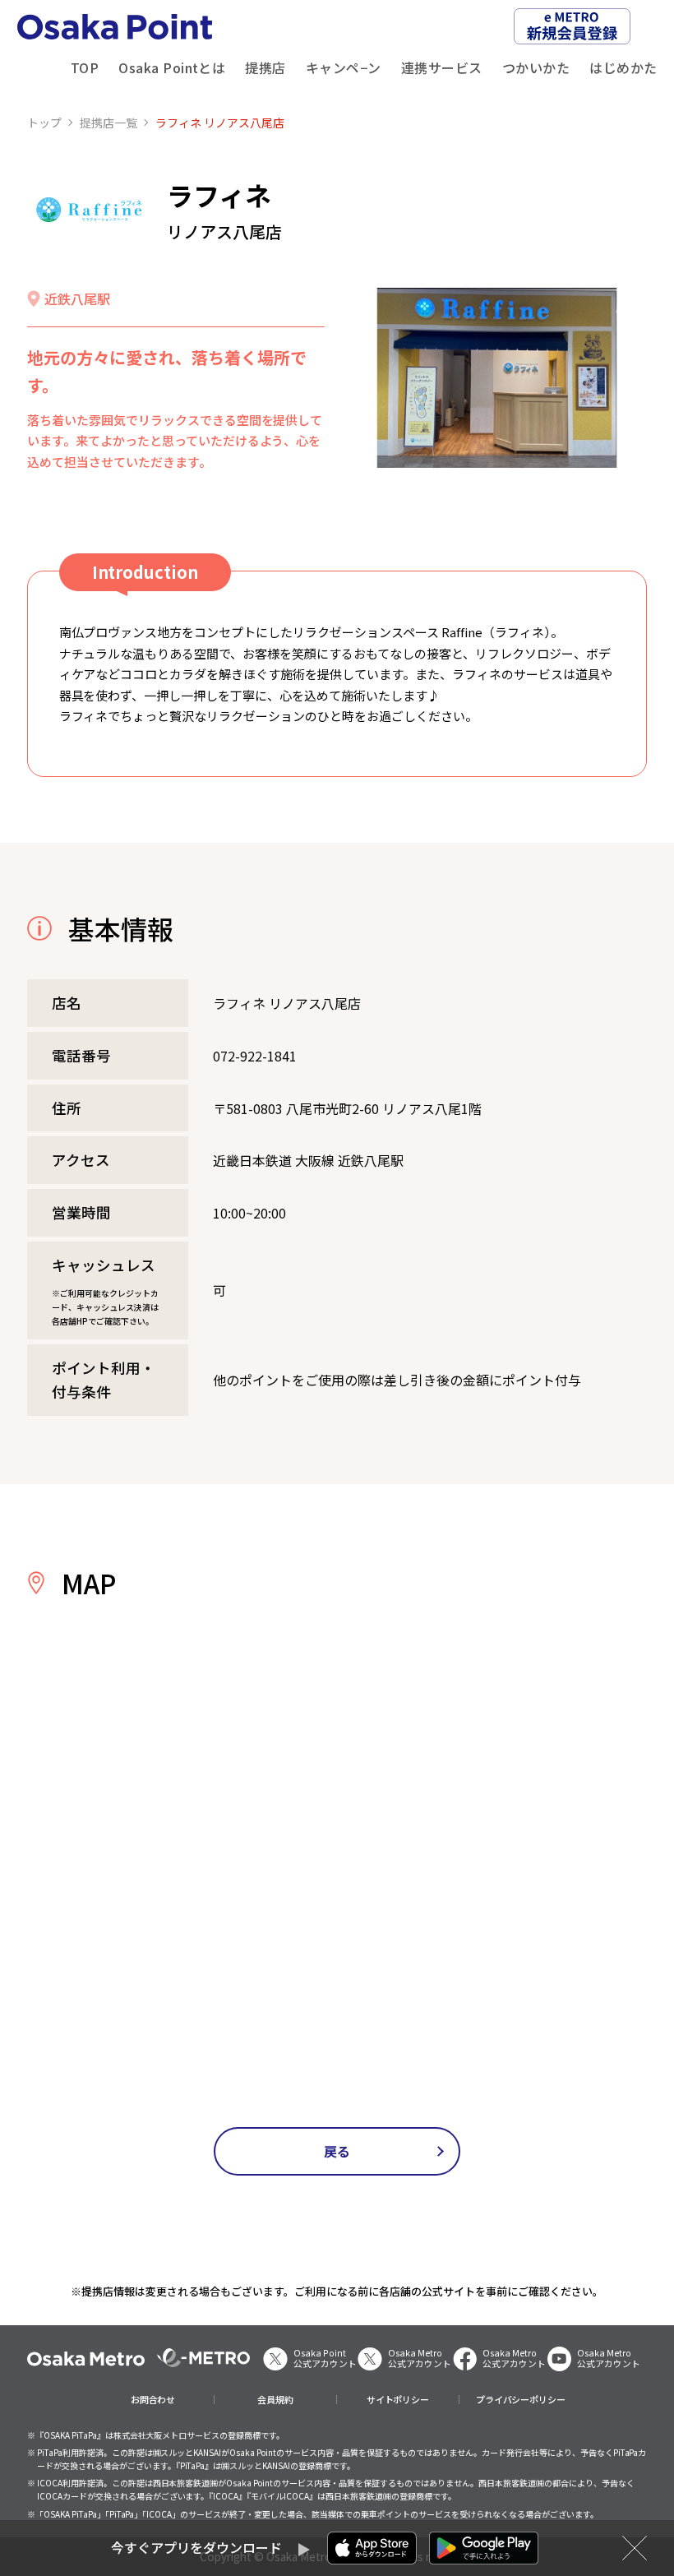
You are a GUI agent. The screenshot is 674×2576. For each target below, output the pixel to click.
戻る (337, 2151)
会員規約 (275, 2400)
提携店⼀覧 (108, 123)
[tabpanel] (497, 378)
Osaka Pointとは (172, 67)
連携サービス (442, 67)
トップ (44, 123)
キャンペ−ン (344, 67)
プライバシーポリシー (521, 2400)
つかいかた (536, 67)
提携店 (265, 67)
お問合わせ (153, 2400)
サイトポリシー (398, 2400)
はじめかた (623, 67)
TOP (85, 67)
